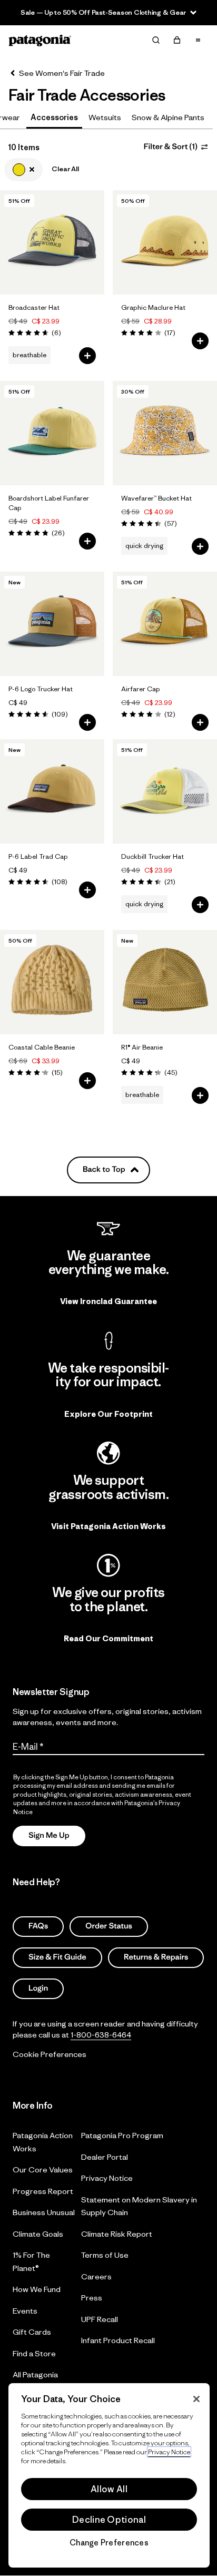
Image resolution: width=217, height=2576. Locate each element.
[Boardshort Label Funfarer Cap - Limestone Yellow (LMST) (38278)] (52, 433)
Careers (96, 2276)
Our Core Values (43, 2169)
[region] (109, 2475)
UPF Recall (100, 2319)
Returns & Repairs (156, 1957)
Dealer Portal (105, 2156)
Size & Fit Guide (57, 1957)
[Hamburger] (198, 40)
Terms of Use (105, 2255)
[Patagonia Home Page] (40, 40)
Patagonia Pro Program (122, 2135)
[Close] (196, 2399)
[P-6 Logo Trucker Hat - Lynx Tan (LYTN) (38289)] (52, 624)
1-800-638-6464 (101, 2034)
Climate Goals (38, 2233)
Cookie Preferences (50, 2054)
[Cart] (177, 40)
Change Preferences (109, 2543)
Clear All (65, 169)
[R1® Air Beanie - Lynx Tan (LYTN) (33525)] (165, 982)
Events (25, 2310)
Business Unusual (44, 2212)
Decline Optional (109, 2520)
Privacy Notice (107, 2178)
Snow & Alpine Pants (168, 117)
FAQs (38, 1926)
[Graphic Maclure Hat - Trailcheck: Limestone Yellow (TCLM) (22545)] (165, 242)
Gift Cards (32, 2332)
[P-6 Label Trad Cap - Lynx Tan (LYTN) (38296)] (52, 791)
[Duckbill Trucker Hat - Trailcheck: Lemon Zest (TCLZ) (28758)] (165, 791)
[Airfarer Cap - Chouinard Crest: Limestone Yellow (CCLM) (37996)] (165, 624)
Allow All (109, 2489)
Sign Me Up (49, 1835)
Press (92, 2298)
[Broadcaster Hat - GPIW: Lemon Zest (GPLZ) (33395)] (52, 242)
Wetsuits (105, 117)
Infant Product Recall (118, 2340)
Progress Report (43, 2191)
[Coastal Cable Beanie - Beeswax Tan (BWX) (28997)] (52, 982)
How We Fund (37, 2289)
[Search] (156, 40)
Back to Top (104, 1169)
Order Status (109, 1926)
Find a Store (34, 2353)
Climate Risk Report (117, 2233)
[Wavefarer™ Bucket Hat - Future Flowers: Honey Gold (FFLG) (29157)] (165, 433)
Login (38, 1988)
